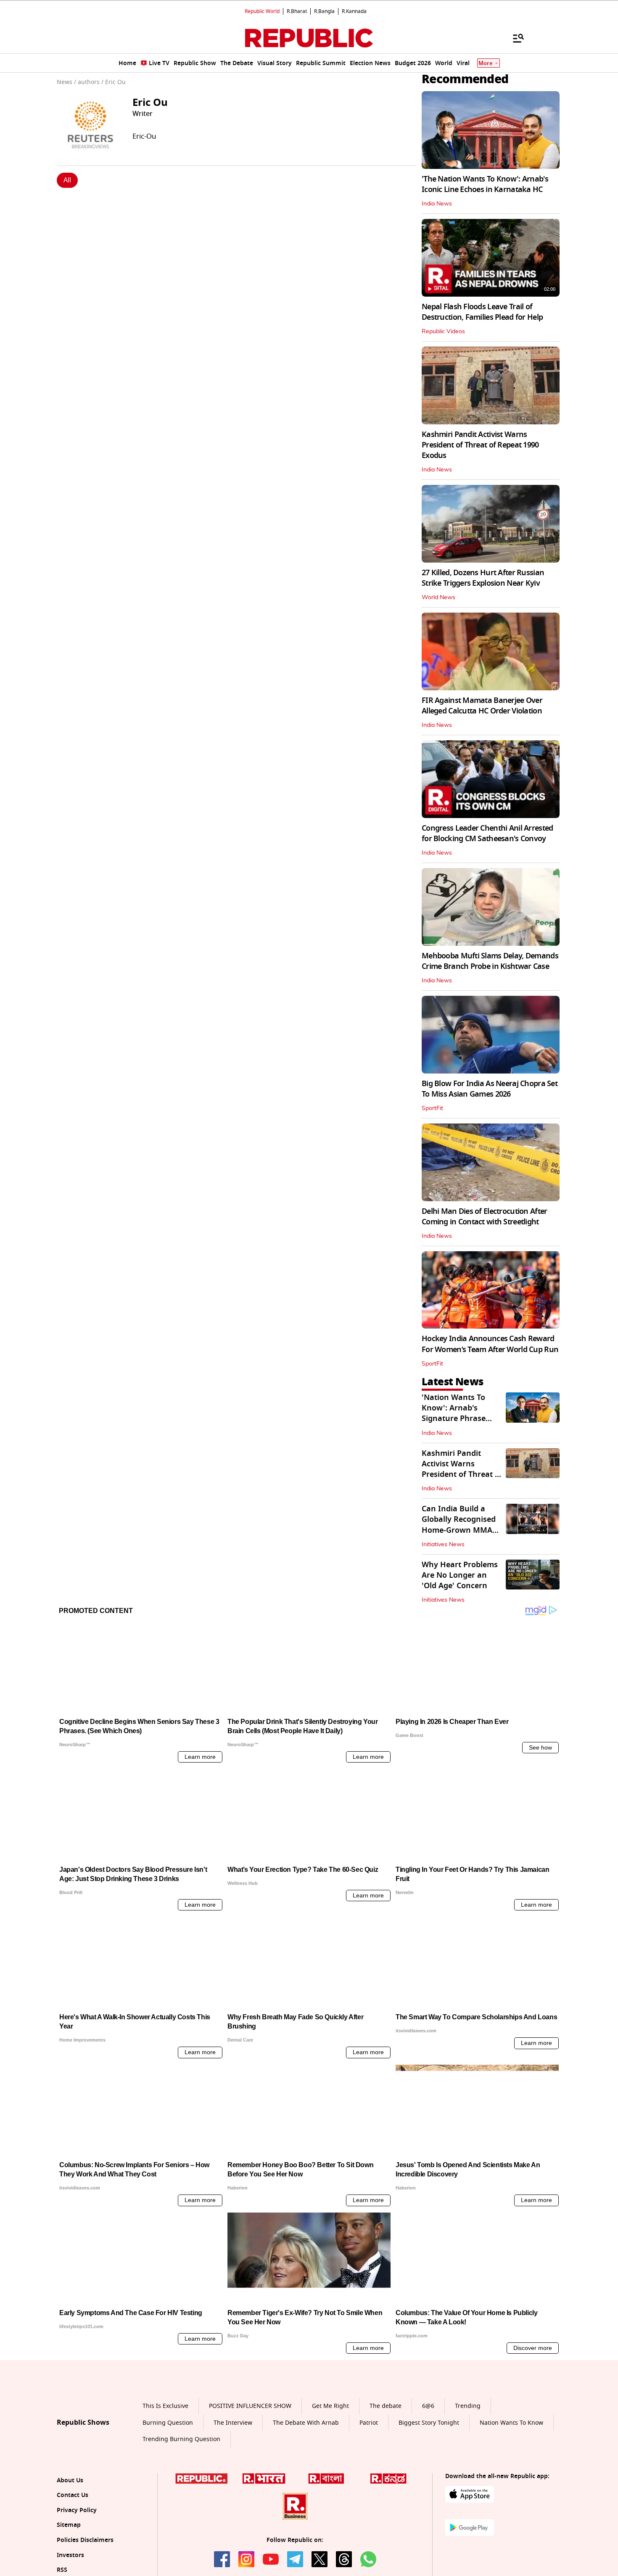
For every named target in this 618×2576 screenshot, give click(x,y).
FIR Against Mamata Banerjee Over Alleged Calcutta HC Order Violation (482, 706)
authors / (91, 82)
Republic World (262, 11)
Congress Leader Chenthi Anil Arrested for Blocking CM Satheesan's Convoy (487, 833)
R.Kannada (354, 11)
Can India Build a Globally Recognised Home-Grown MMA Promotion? (459, 1525)
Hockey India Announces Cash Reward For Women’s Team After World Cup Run (490, 1344)
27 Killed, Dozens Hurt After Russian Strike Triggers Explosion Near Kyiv (483, 578)
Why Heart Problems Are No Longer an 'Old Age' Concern (460, 1575)
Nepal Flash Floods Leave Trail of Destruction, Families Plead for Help (482, 312)
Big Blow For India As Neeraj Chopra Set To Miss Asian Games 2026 (490, 1089)
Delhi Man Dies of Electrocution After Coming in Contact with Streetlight (484, 1217)
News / (66, 82)
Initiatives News (443, 1545)
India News (437, 204)
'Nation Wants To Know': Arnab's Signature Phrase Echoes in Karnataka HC (460, 1419)
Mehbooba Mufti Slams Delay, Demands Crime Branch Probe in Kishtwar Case (490, 961)
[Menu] (514, 38)
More (486, 63)
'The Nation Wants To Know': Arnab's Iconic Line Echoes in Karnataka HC (485, 184)
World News (438, 597)
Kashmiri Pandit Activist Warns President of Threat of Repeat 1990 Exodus (480, 445)
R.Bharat (297, 11)
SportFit (432, 1108)
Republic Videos (443, 332)
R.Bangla (324, 11)
